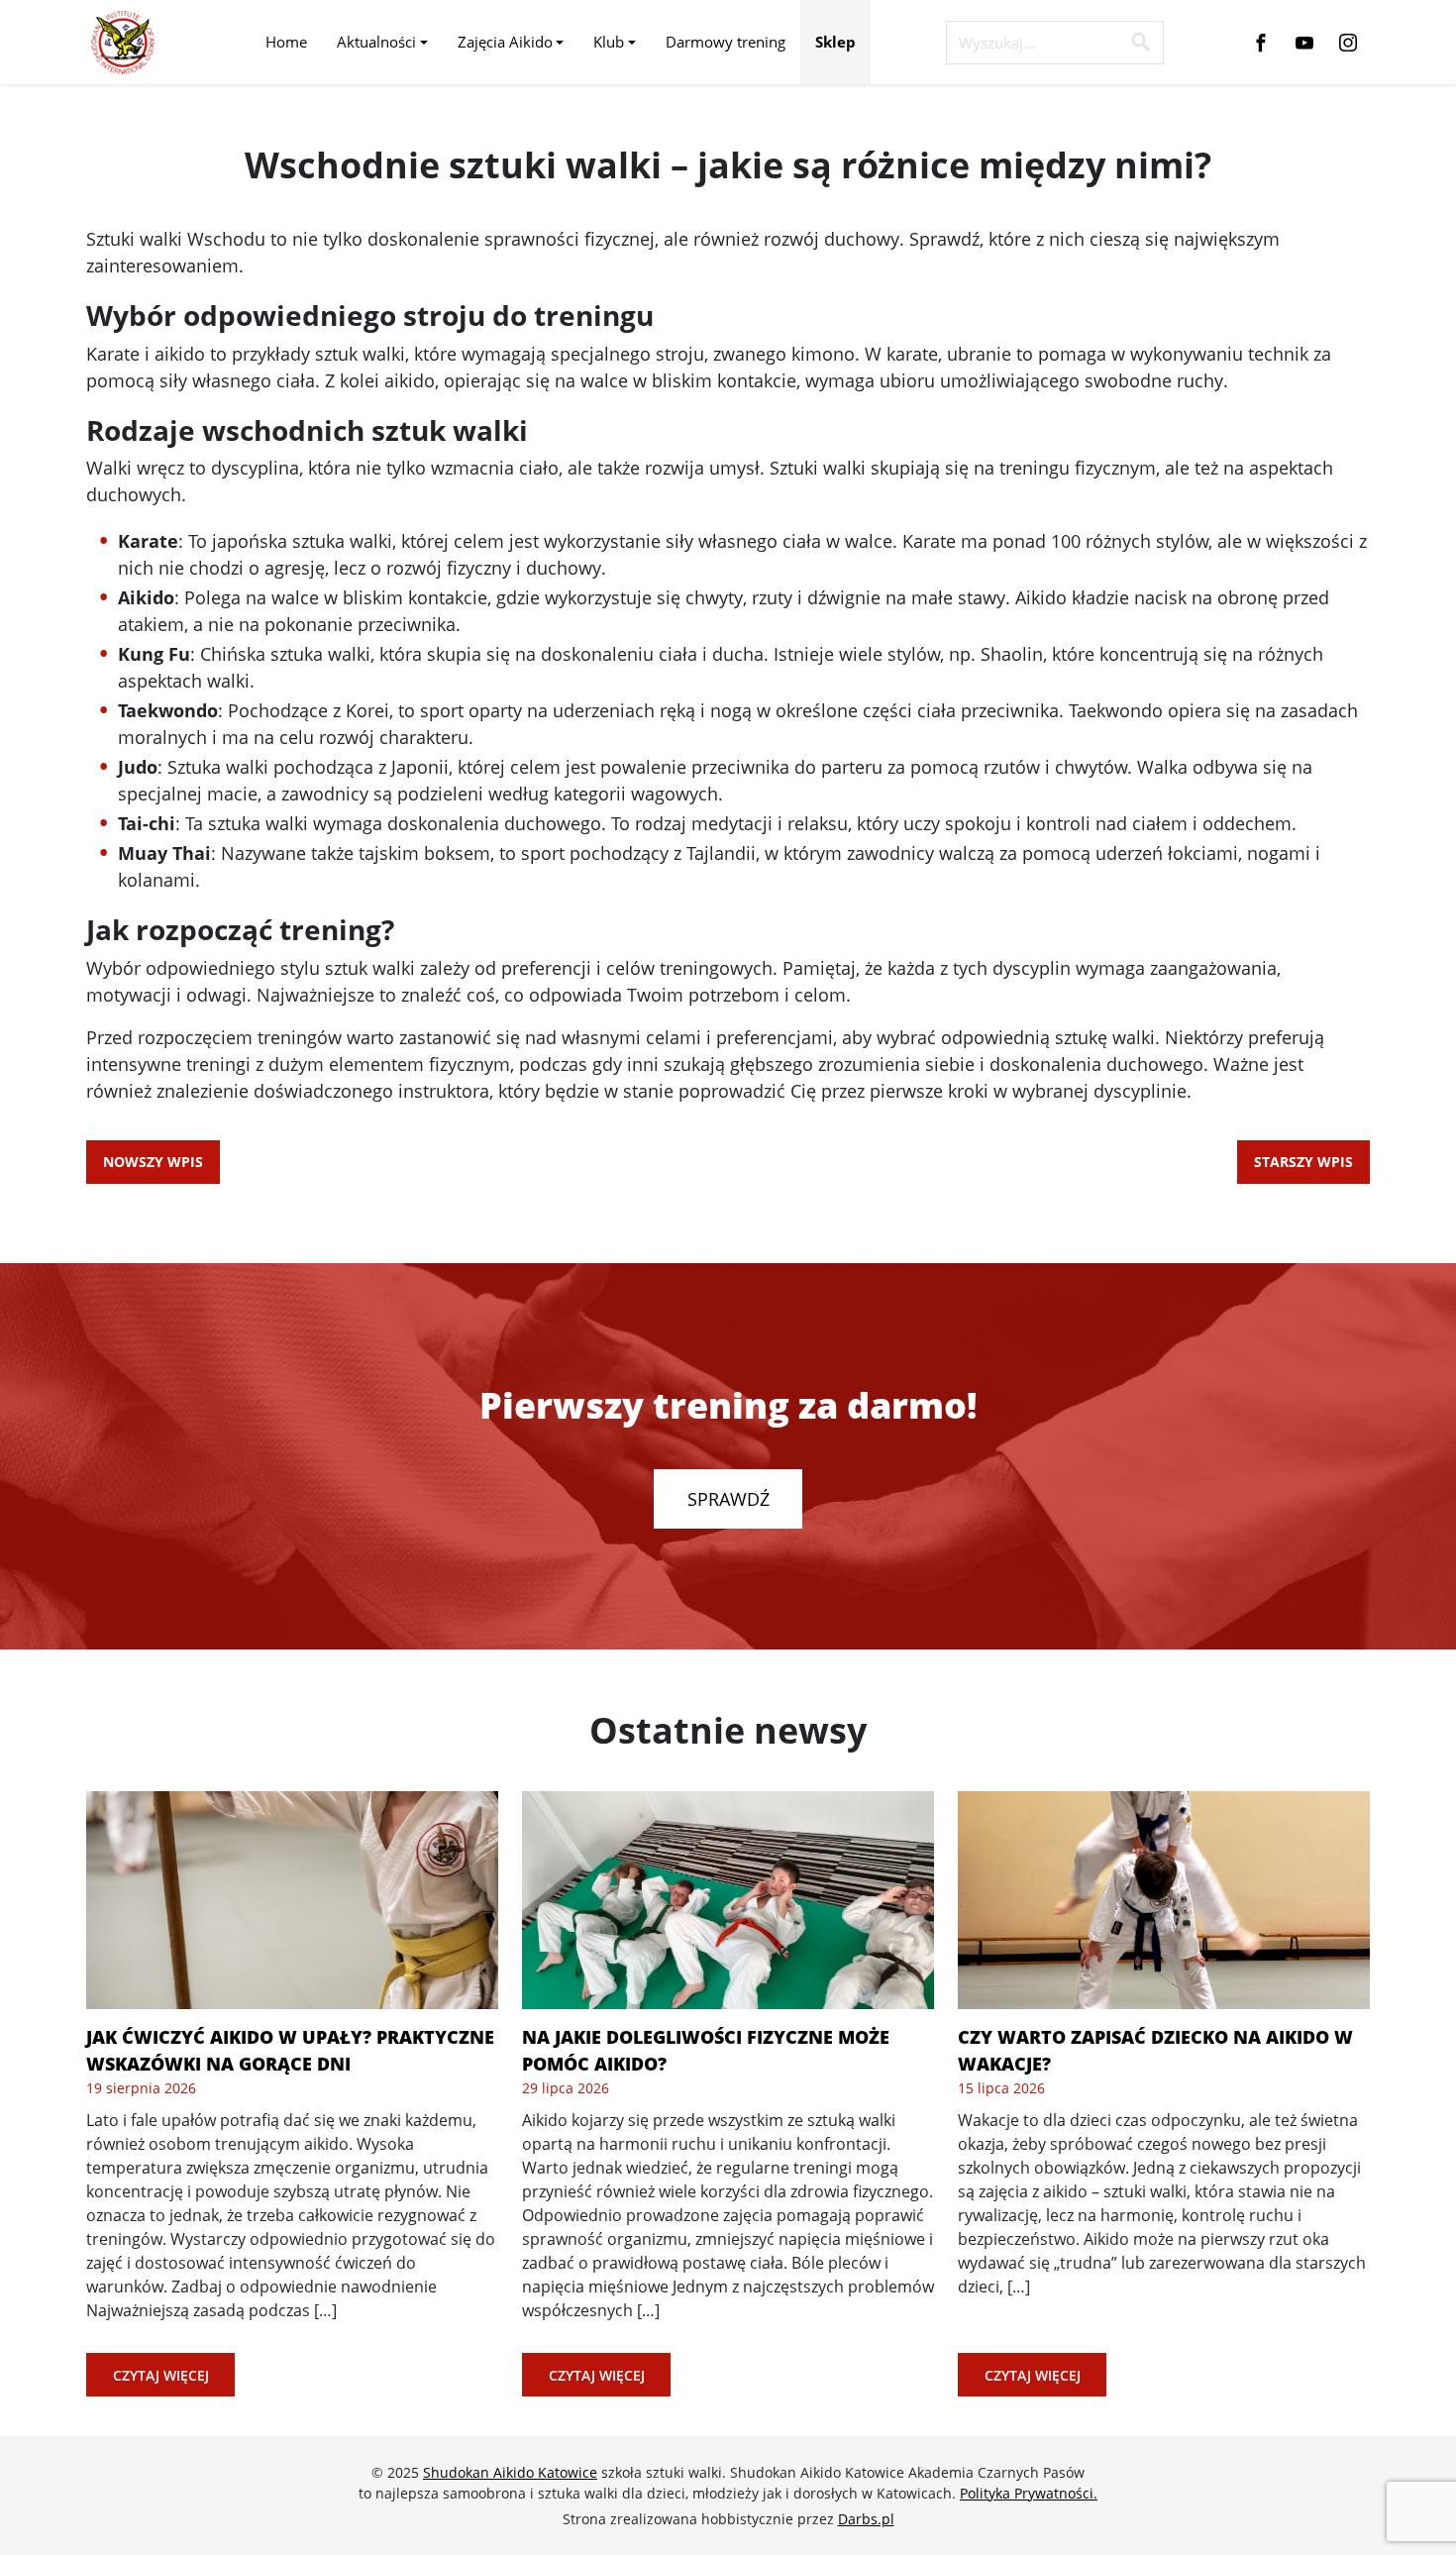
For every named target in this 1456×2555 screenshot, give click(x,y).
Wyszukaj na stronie (1141, 42)
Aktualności (376, 42)
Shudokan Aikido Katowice (510, 2472)
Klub (609, 42)
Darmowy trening (726, 42)
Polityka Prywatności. (1029, 2493)
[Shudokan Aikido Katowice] (123, 43)
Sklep (835, 42)
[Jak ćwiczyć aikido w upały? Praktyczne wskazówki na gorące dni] (292, 1900)
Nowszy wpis (153, 1162)
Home (286, 42)
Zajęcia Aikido (505, 42)
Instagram (1348, 43)
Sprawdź (728, 1499)
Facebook (1261, 43)
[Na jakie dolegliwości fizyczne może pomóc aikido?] (728, 1900)
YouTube (1304, 43)
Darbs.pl (866, 2519)
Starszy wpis (1303, 1162)
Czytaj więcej (161, 2375)
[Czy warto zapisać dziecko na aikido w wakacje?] (1164, 1900)
